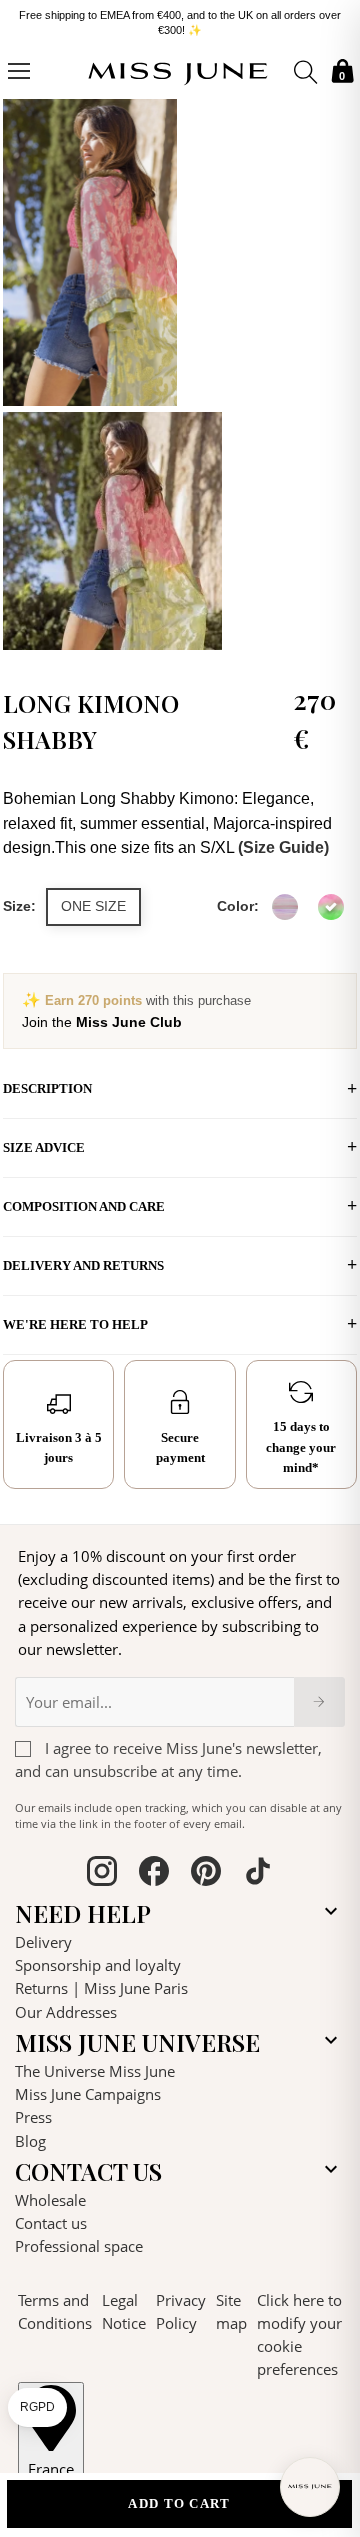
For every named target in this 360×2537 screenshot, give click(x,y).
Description (47, 1088)
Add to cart (179, 2503)
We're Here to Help (75, 1324)
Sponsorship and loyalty (98, 1965)
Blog (30, 2141)
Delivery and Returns (83, 1265)
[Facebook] (154, 1874)
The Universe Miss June (95, 2071)
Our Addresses (66, 2012)
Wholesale (50, 2200)
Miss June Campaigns (88, 2094)
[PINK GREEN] (331, 907)
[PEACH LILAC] (285, 907)
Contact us (51, 2223)
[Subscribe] (319, 1702)
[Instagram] (102, 1874)
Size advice (44, 1147)
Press (33, 2117)
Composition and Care (84, 1206)
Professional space (79, 2246)
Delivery (43, 1942)
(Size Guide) (283, 847)
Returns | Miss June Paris (101, 1988)
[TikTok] (258, 1874)
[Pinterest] (206, 1874)
